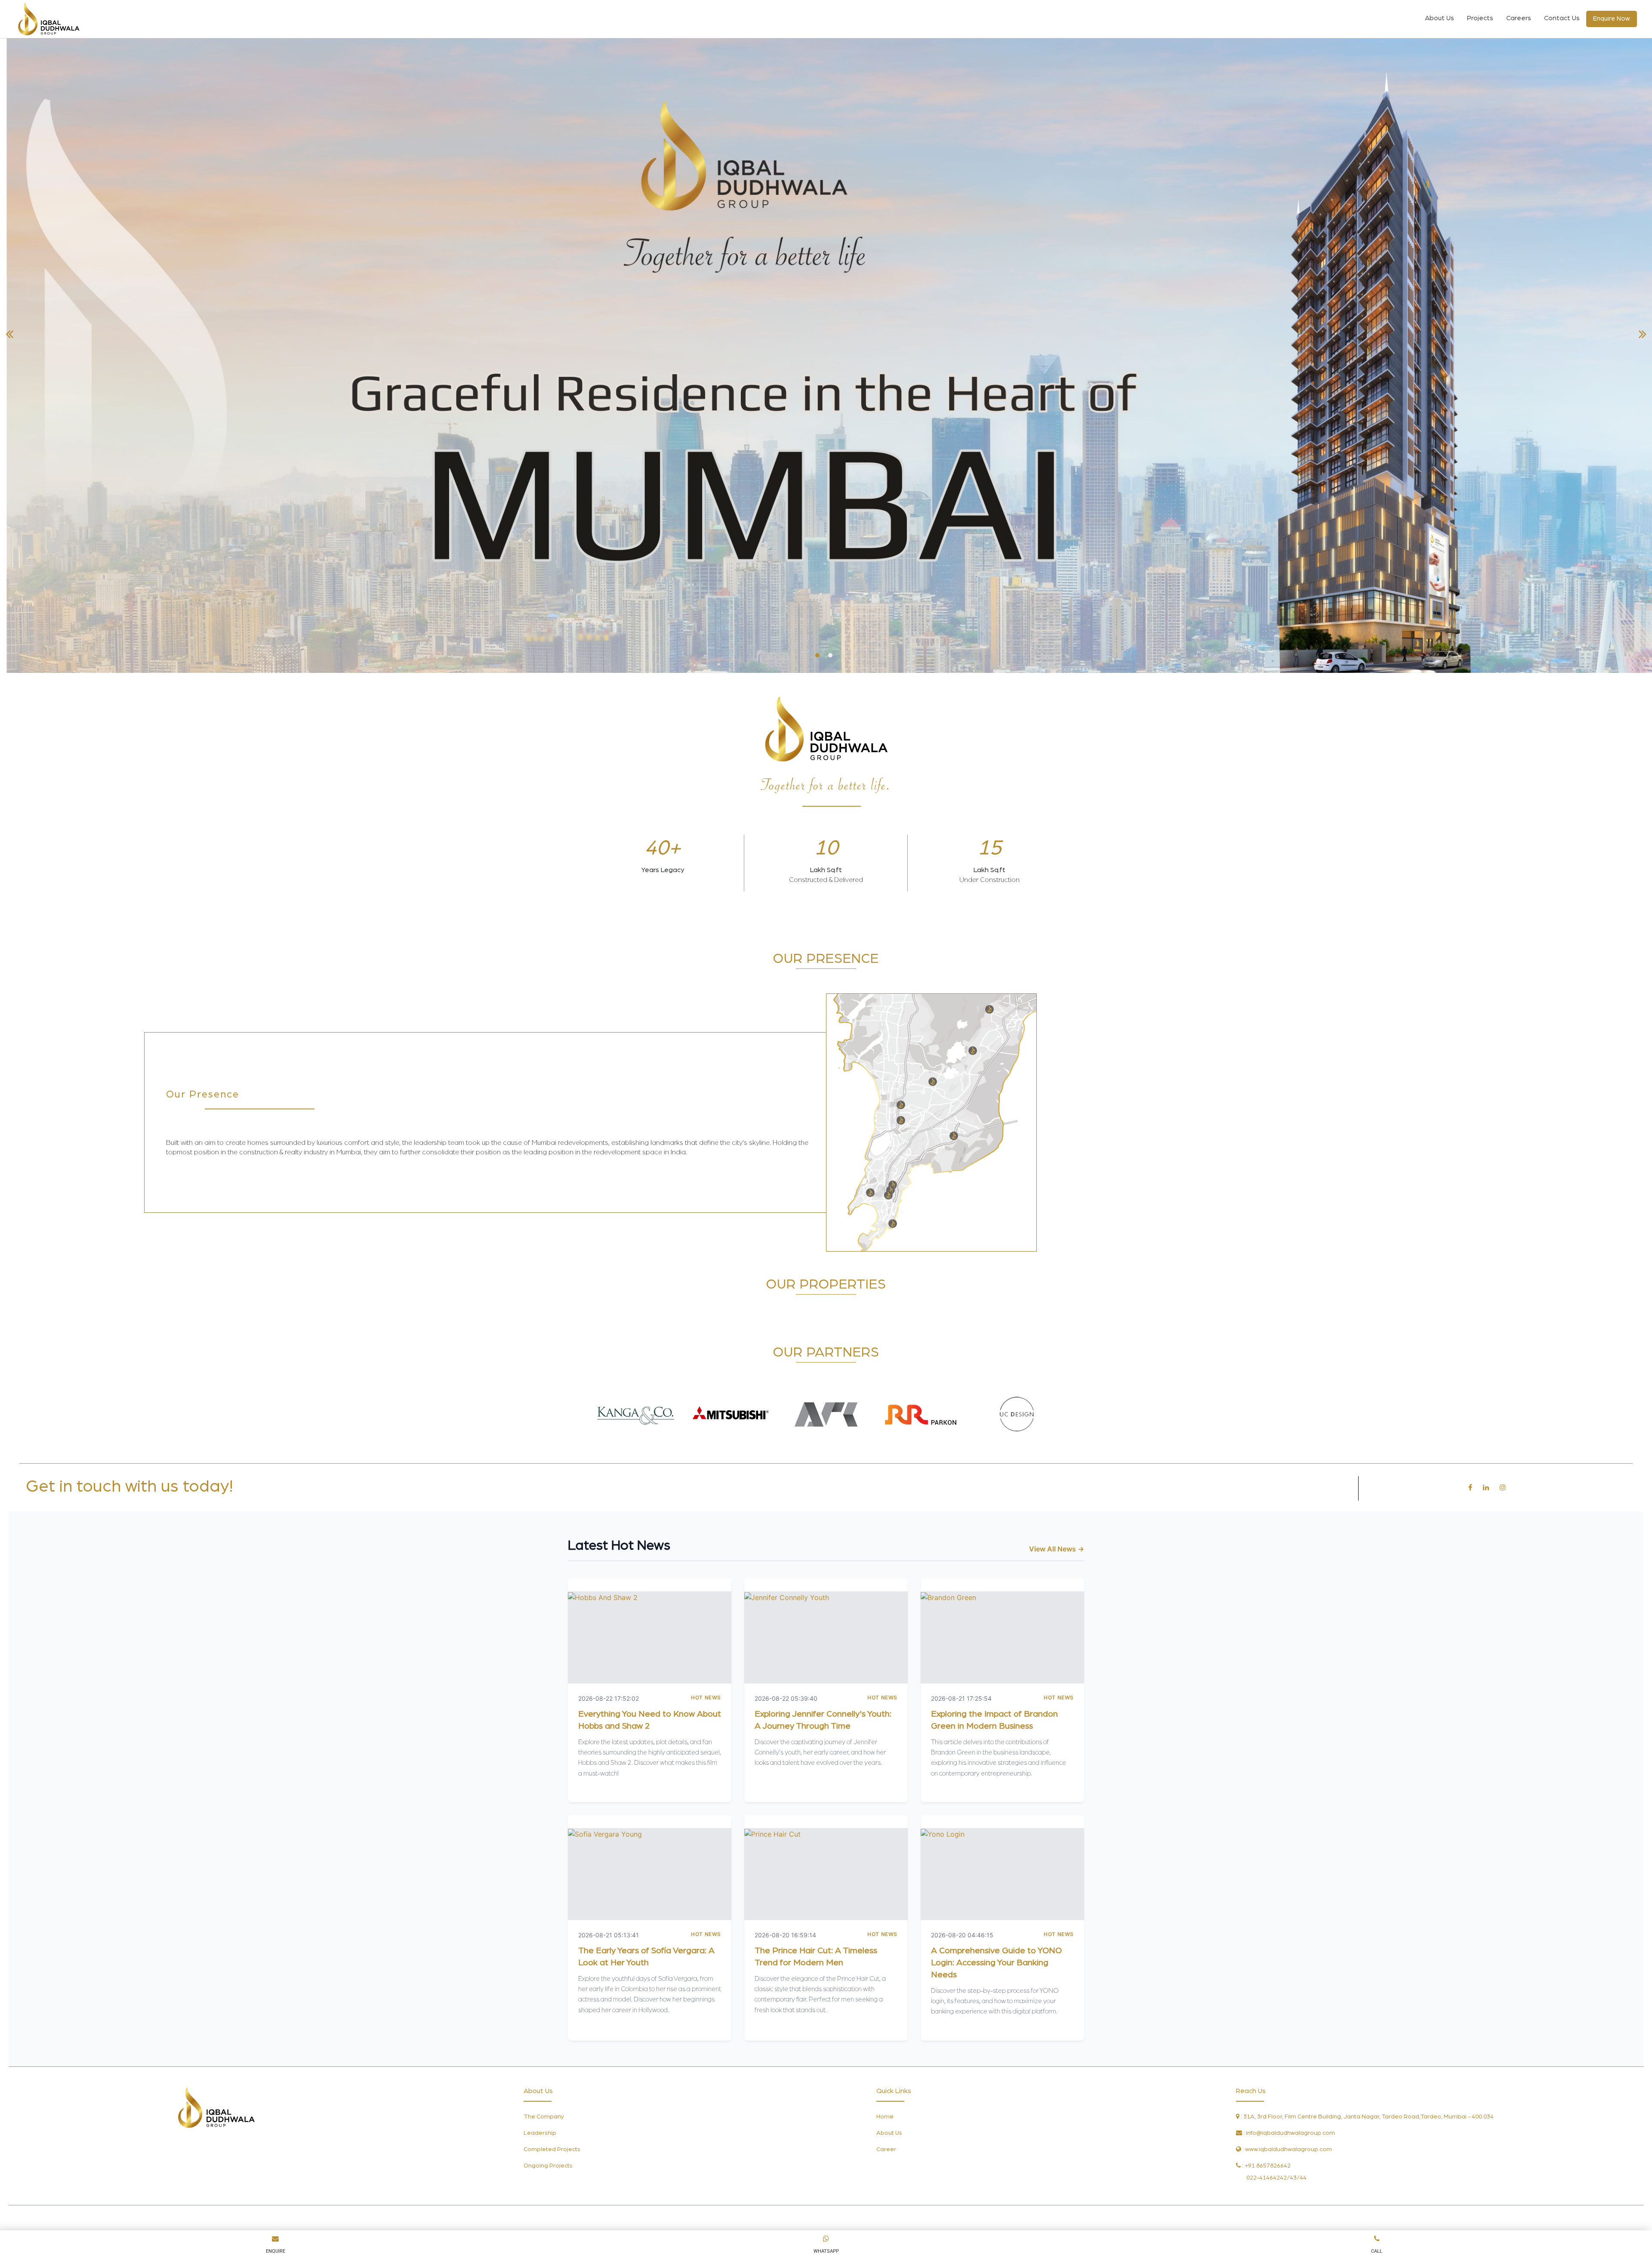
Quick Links (894, 2091)
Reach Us (1251, 2091)
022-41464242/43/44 (1276, 2178)
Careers (1519, 18)
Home (885, 2117)
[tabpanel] (826, 355)
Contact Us (1562, 18)
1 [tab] (817, 655)
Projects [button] (1480, 18)
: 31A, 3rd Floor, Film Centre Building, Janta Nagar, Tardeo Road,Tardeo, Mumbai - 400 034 (1367, 2117)
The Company (544, 2117)
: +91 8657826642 (1266, 2166)
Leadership (540, 2133)
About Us (1439, 18)
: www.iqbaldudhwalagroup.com (1287, 2149)
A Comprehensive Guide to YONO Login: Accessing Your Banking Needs (996, 1963)
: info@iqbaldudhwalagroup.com (1288, 2133)
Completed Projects (552, 2149)
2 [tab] (830, 655)
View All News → (1057, 1549)
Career (886, 2149)
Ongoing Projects (548, 2166)
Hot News (706, 1697)
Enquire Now (1612, 19)
